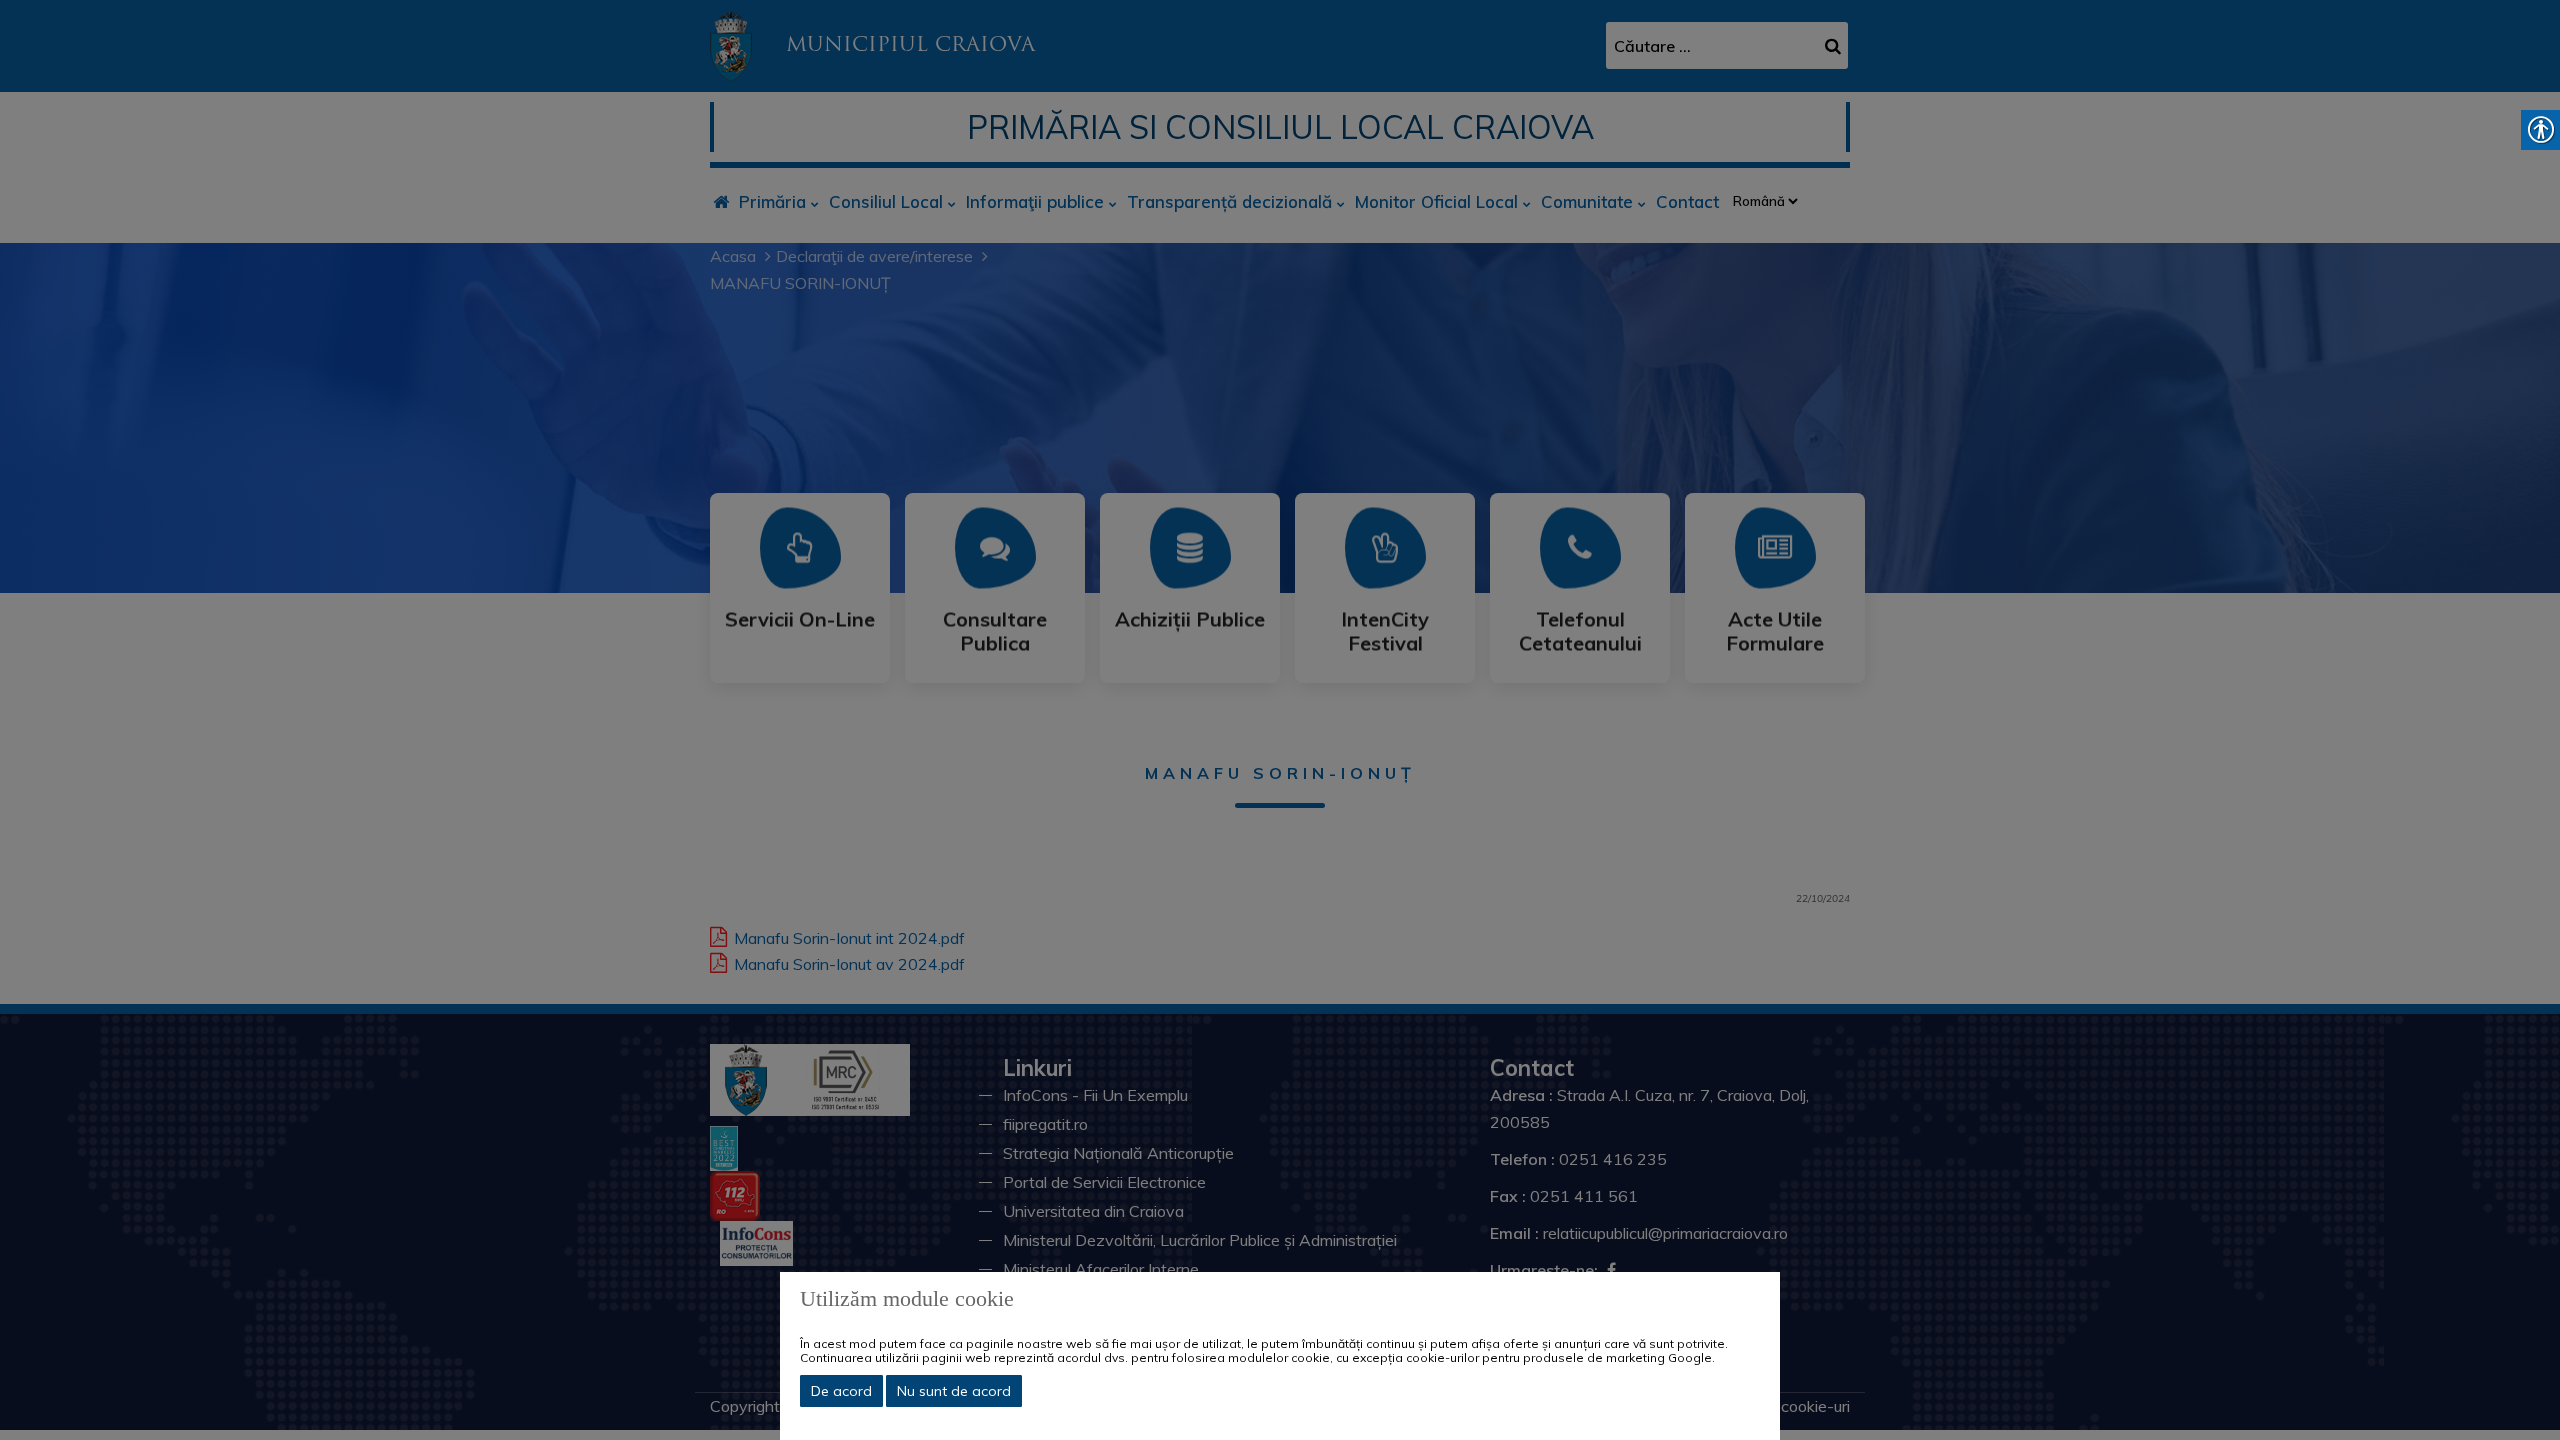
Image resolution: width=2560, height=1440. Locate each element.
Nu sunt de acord (954, 1391)
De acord (841, 1391)
